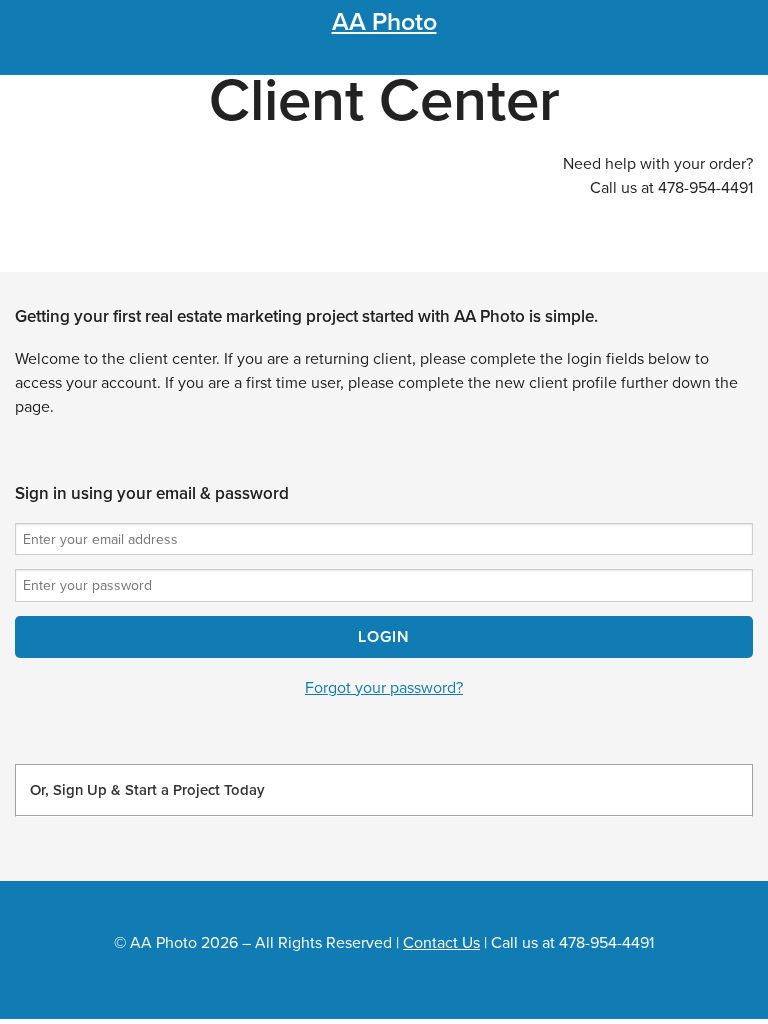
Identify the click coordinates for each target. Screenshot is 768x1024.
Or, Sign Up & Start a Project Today (147, 790)
